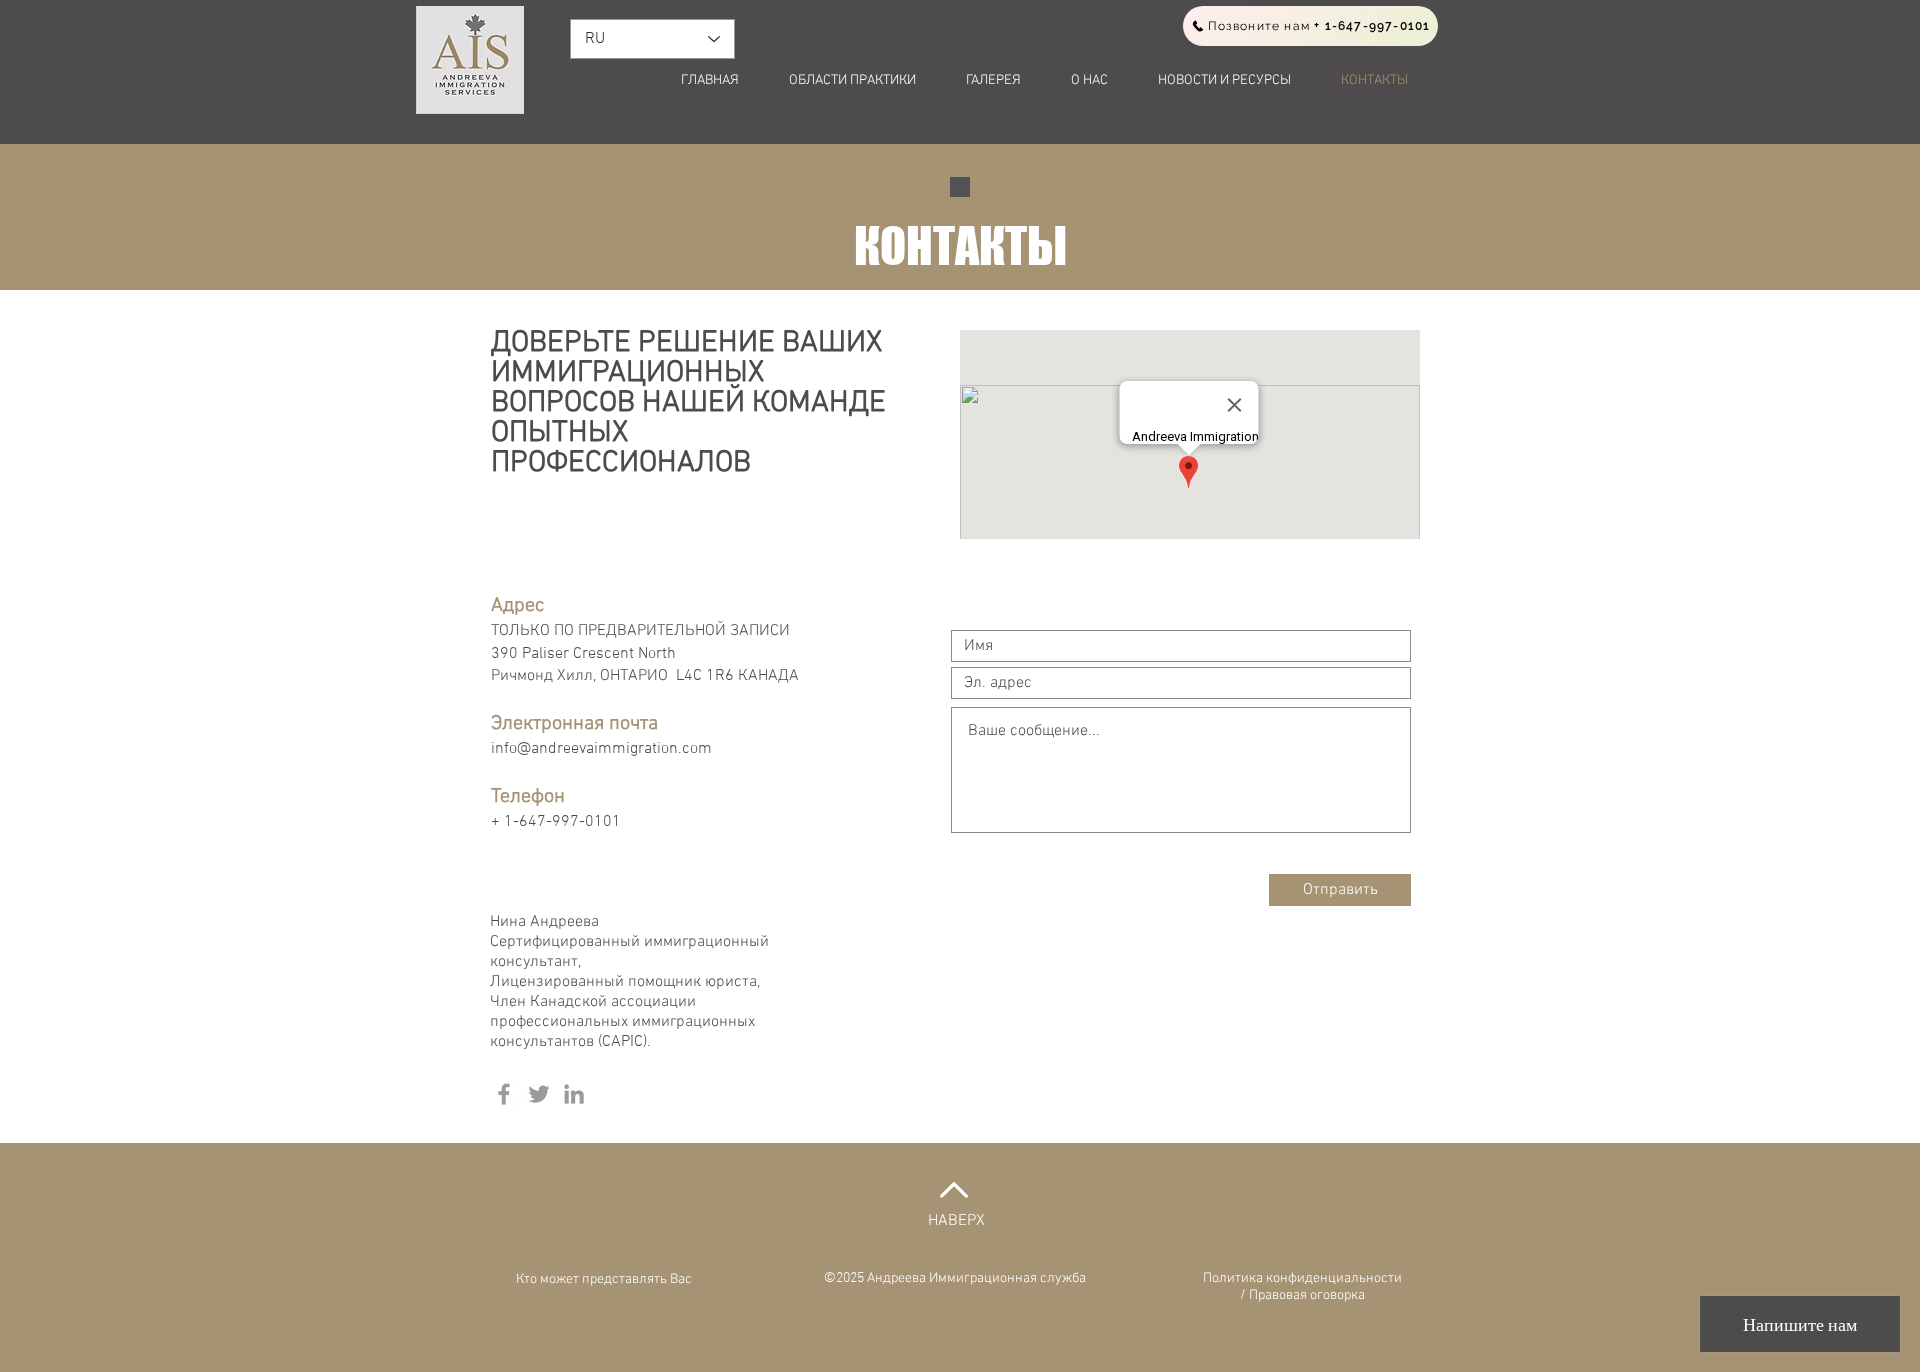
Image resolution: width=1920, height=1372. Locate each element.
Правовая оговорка (1307, 1295)
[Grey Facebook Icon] (504, 1094)
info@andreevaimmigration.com (601, 749)
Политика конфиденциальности (1302, 1278)
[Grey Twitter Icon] (539, 1094)
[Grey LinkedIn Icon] (574, 1094)
